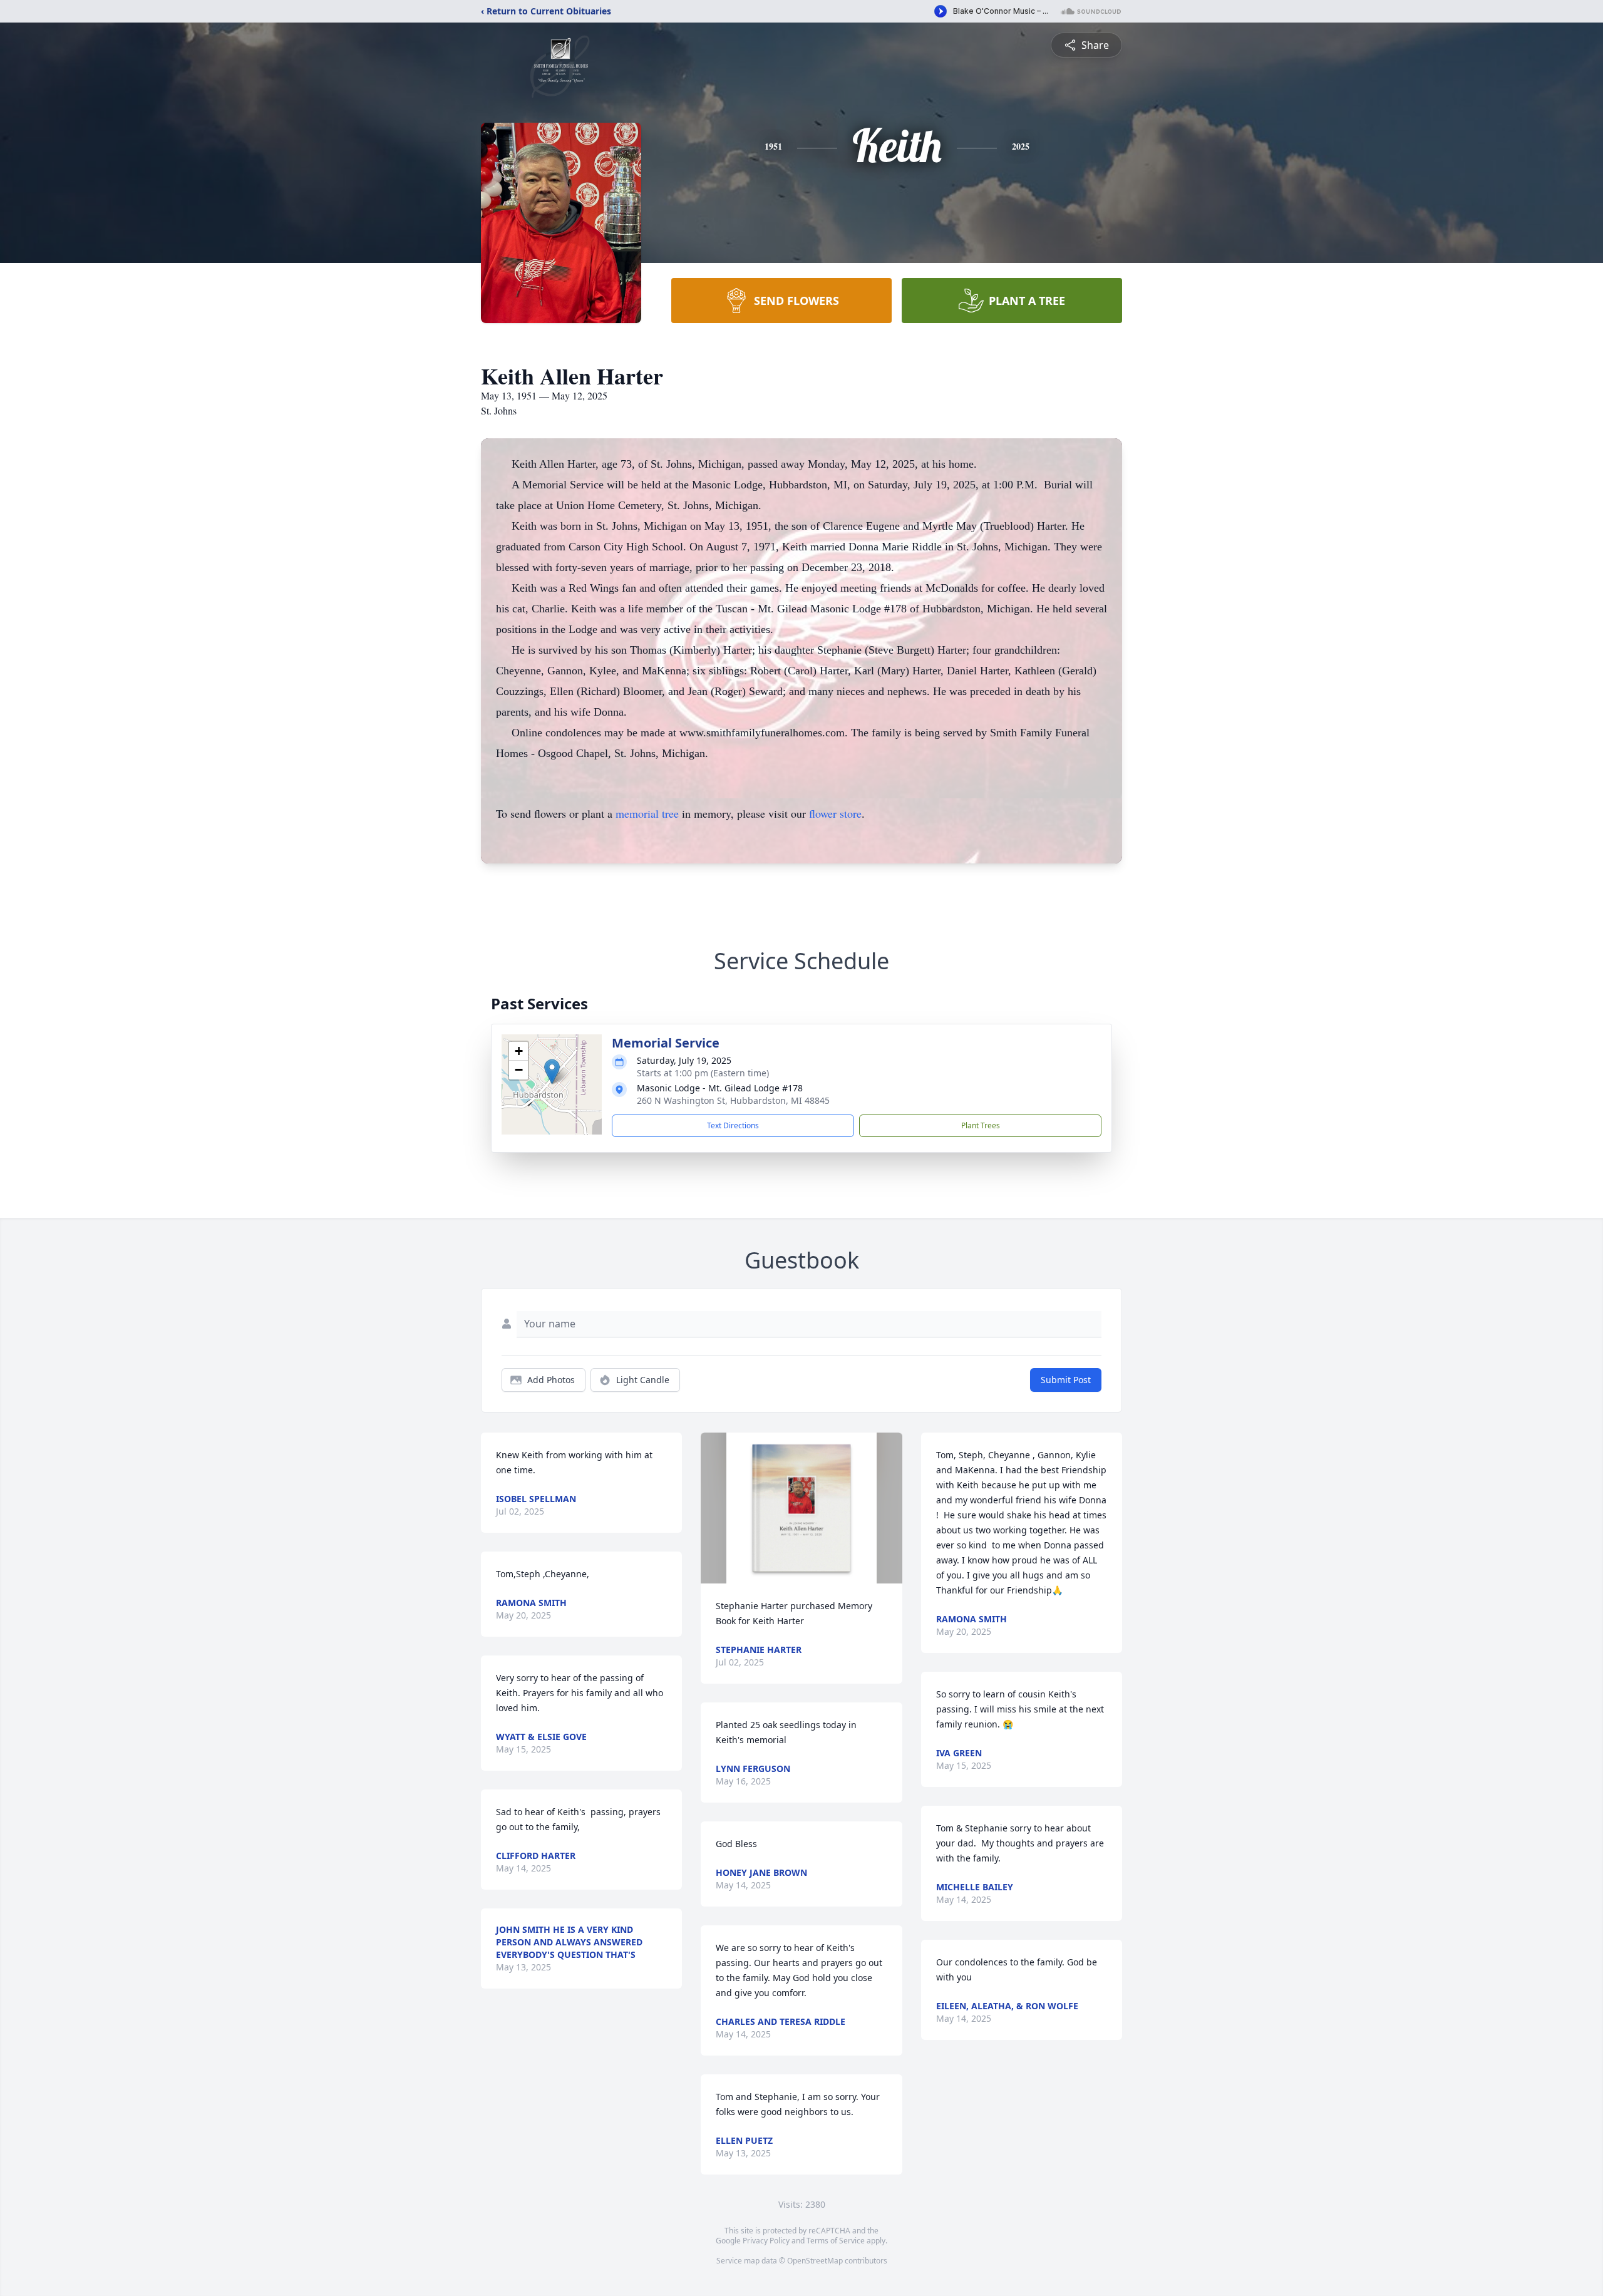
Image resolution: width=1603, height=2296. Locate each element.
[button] (552, 1072)
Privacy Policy (766, 2241)
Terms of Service (836, 2241)
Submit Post (1066, 1380)
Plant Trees (981, 1125)
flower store (835, 813)
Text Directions (733, 1125)
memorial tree (647, 813)
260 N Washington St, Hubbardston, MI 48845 (733, 1100)
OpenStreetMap (815, 2261)
